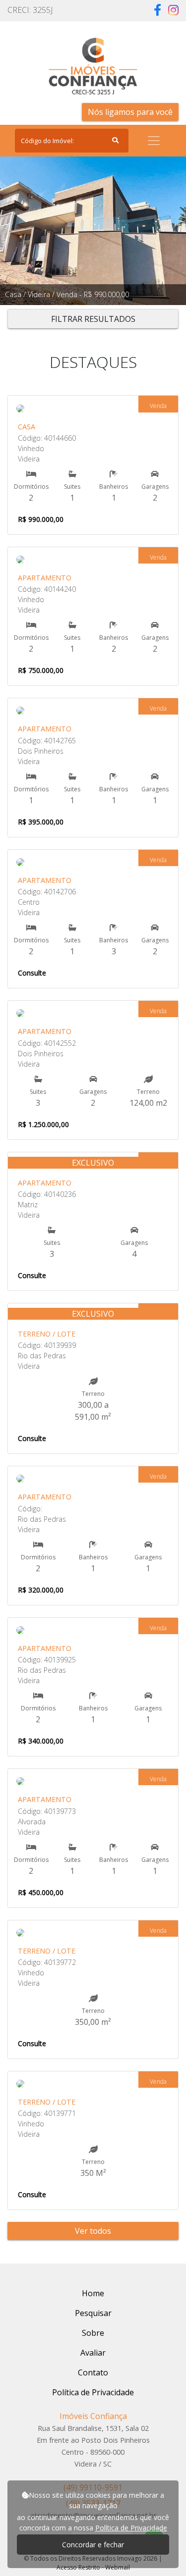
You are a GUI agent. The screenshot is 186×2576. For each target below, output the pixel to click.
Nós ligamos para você (130, 112)
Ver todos (93, 2231)
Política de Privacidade (131, 2528)
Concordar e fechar (93, 2545)
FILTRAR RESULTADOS (93, 319)
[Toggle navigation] (154, 141)
